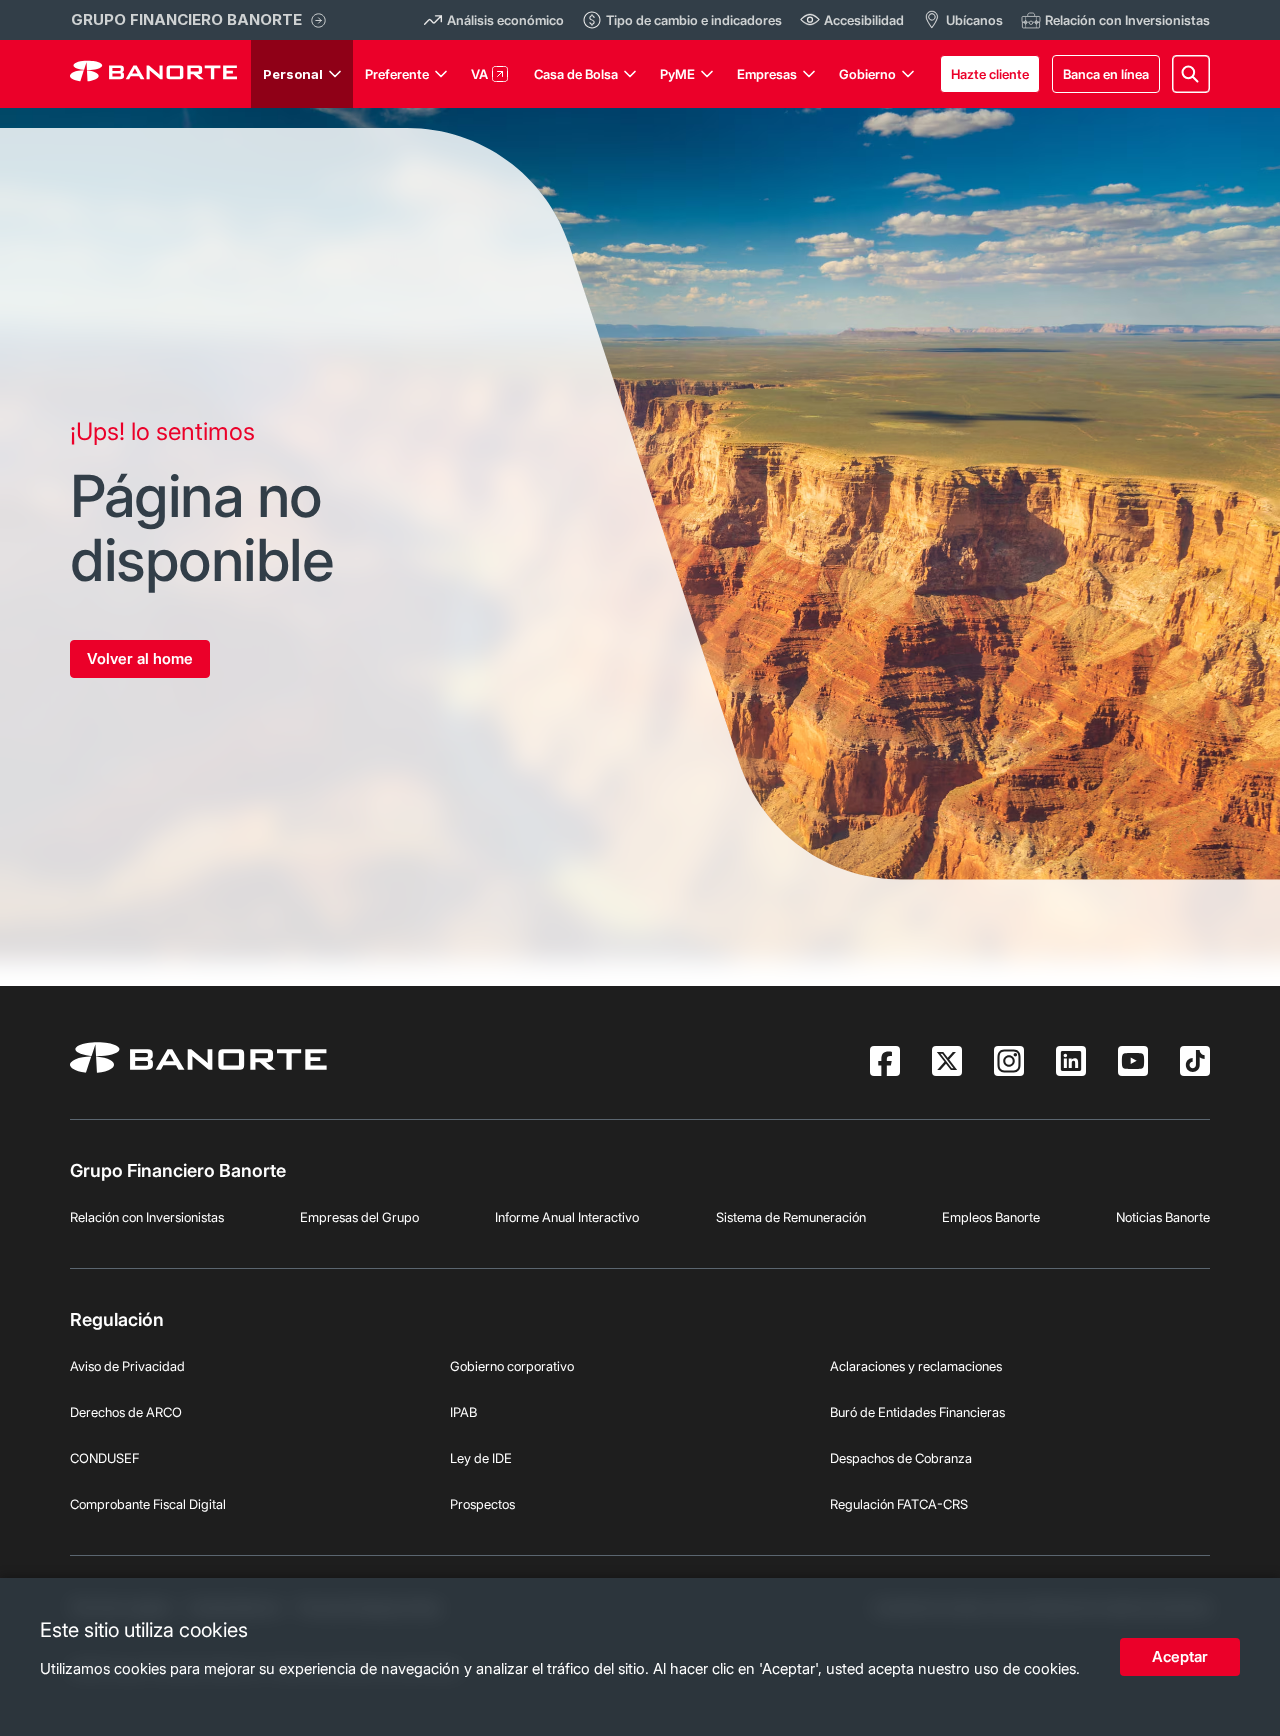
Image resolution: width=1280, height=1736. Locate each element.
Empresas (767, 74)
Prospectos (482, 1504)
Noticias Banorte (1163, 1217)
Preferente (397, 74)
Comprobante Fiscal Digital (148, 1504)
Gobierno (867, 74)
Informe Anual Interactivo (567, 1217)
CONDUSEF (104, 1458)
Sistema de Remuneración (791, 1217)
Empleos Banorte (991, 1217)
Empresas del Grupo (359, 1217)
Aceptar (1180, 1656)
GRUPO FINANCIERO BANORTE (186, 19)
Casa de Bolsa (576, 74)
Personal (293, 74)
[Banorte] (153, 74)
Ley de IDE (481, 1458)
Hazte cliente (990, 74)
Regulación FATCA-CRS (899, 1504)
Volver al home (140, 658)
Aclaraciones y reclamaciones (916, 1366)
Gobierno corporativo (512, 1366)
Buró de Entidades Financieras (917, 1412)
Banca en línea (1106, 74)
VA (479, 74)
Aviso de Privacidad (127, 1366)
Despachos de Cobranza (901, 1458)
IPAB (463, 1412)
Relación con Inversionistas (147, 1217)
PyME (677, 74)
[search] (1191, 74)
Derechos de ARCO (126, 1412)
